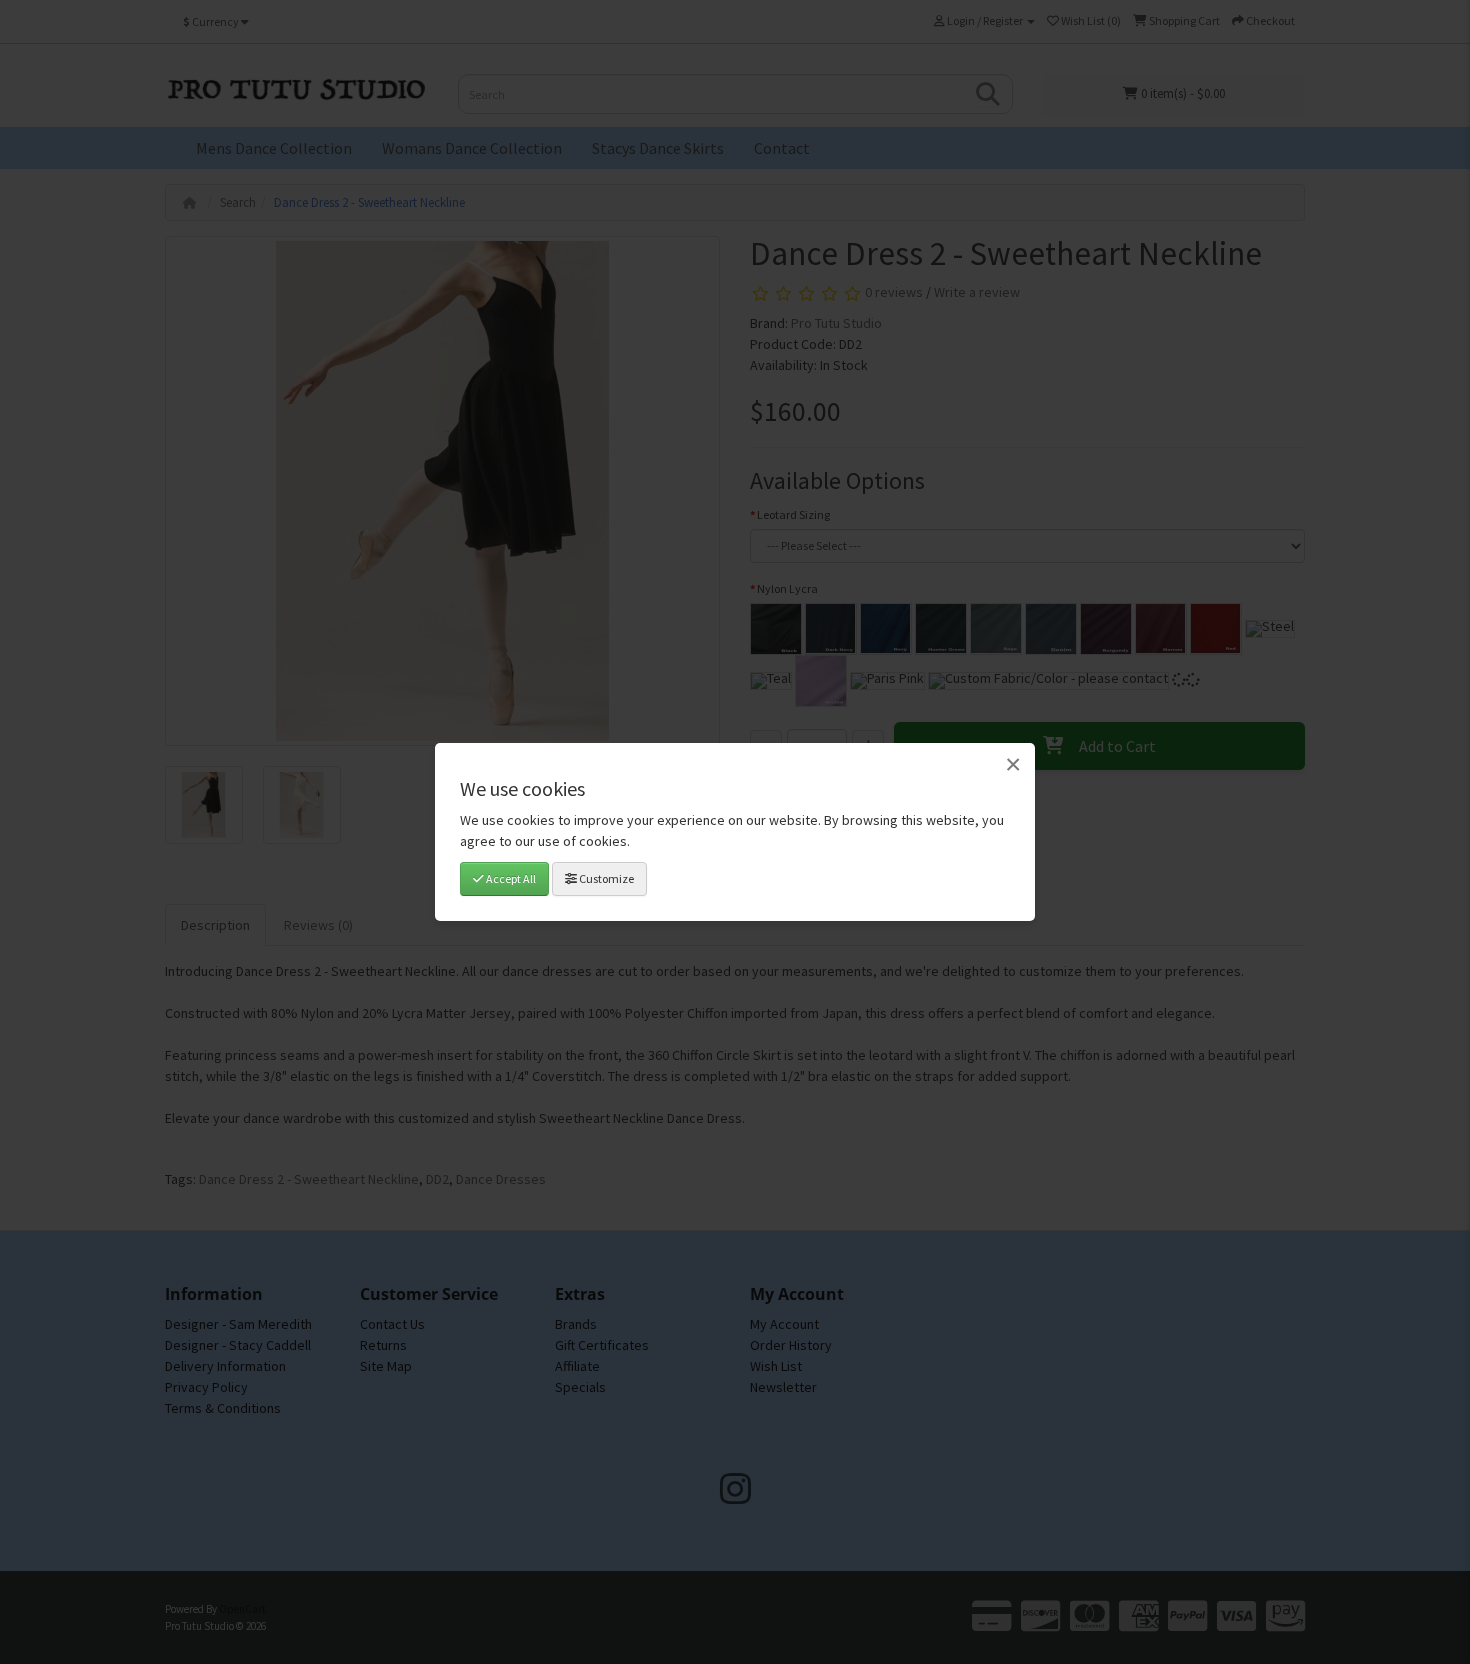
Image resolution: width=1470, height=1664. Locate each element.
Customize (605, 878)
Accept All (510, 878)
